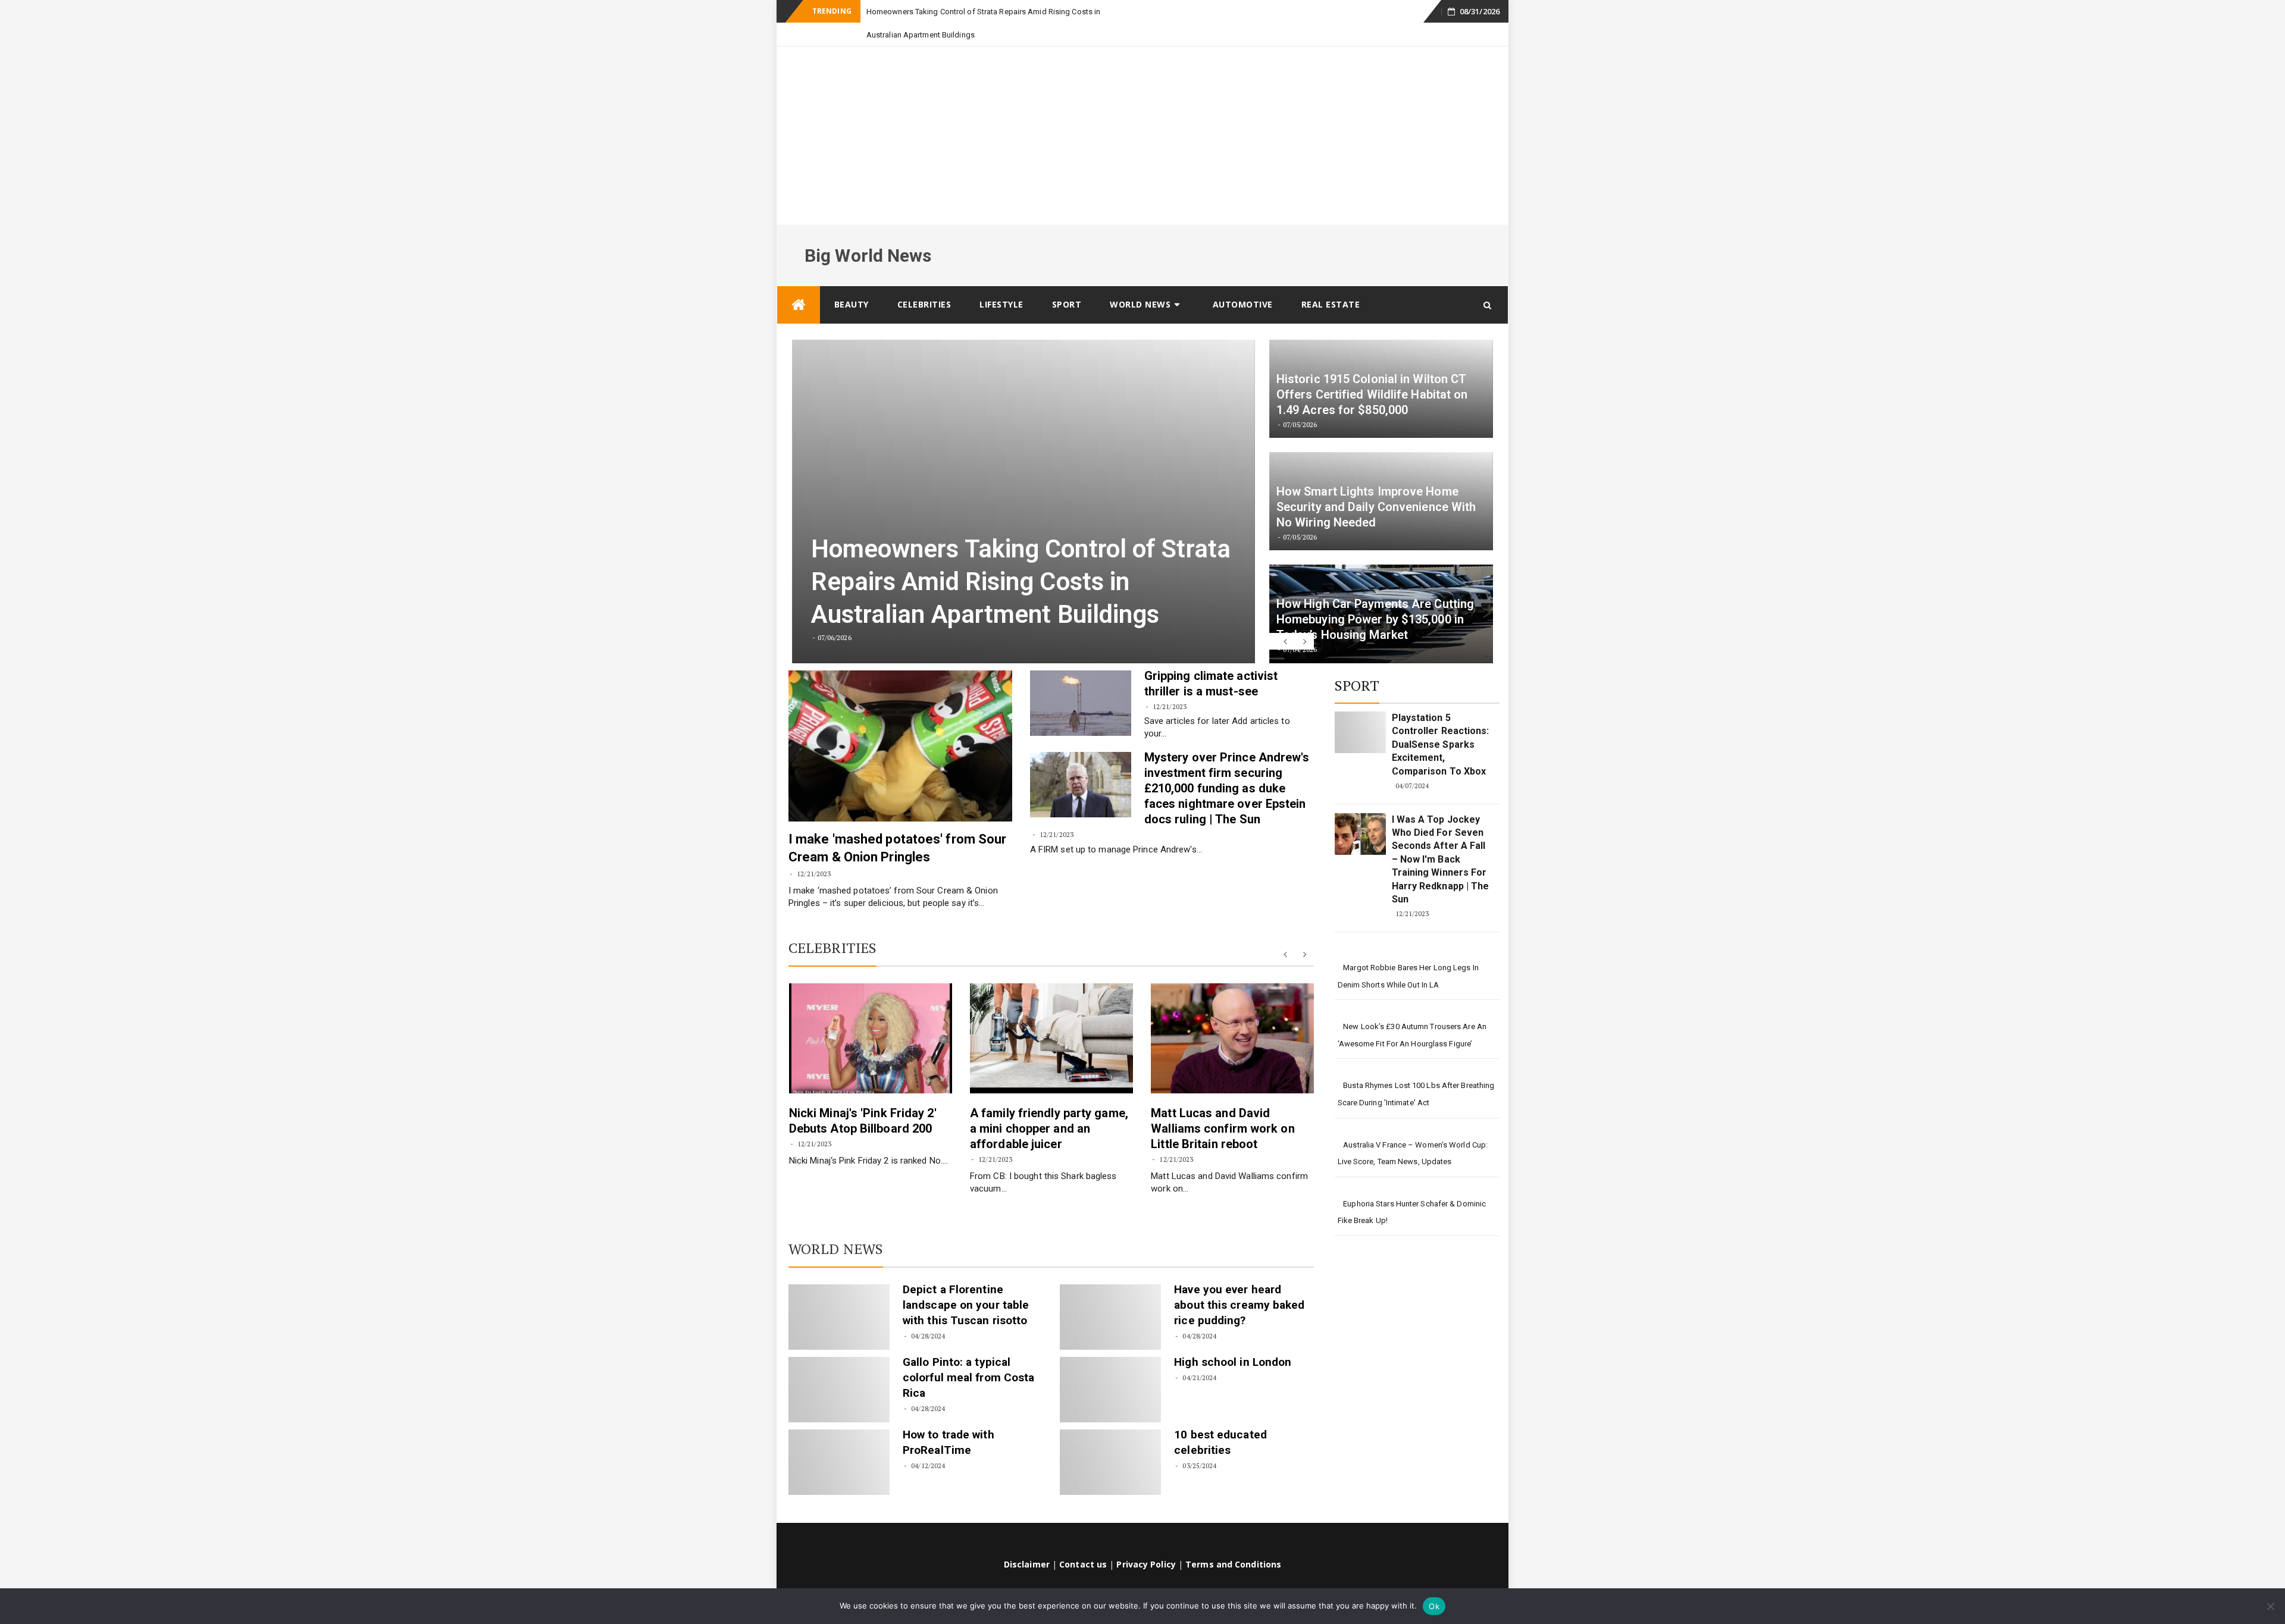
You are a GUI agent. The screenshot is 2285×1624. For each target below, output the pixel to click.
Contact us (1083, 1541)
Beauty (852, 281)
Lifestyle (1001, 281)
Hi (870, 12)
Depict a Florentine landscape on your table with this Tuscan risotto (966, 1282)
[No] (2270, 1606)
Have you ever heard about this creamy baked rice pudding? (1239, 1282)
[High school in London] (1110, 1366)
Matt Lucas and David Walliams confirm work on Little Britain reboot (1223, 1105)
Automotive (1243, 281)
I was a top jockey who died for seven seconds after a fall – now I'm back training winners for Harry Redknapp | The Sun (1441, 836)
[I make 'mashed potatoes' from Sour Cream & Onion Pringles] (900, 723)
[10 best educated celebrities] (1110, 1439)
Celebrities (924, 281)
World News (1140, 281)
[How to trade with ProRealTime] (839, 1439)
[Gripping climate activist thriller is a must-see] (1081, 680)
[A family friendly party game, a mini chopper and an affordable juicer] (1051, 1015)
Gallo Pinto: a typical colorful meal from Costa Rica (968, 1354)
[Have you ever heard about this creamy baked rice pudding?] (1110, 1294)
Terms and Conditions (1233, 1541)
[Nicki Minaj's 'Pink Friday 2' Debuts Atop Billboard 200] (871, 1015)
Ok (1434, 1606)
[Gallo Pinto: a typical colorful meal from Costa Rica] (839, 1366)
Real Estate (1331, 281)
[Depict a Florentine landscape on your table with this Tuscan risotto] (839, 1294)
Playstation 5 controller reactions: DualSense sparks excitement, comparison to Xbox (1441, 721)
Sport (1067, 281)
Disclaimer (1027, 1541)
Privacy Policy (1146, 1541)
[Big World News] (799, 282)
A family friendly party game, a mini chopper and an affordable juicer (1049, 1105)
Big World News (868, 232)
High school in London (1233, 1339)
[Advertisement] (1142, 112)
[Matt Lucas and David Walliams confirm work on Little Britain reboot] (1232, 1015)
